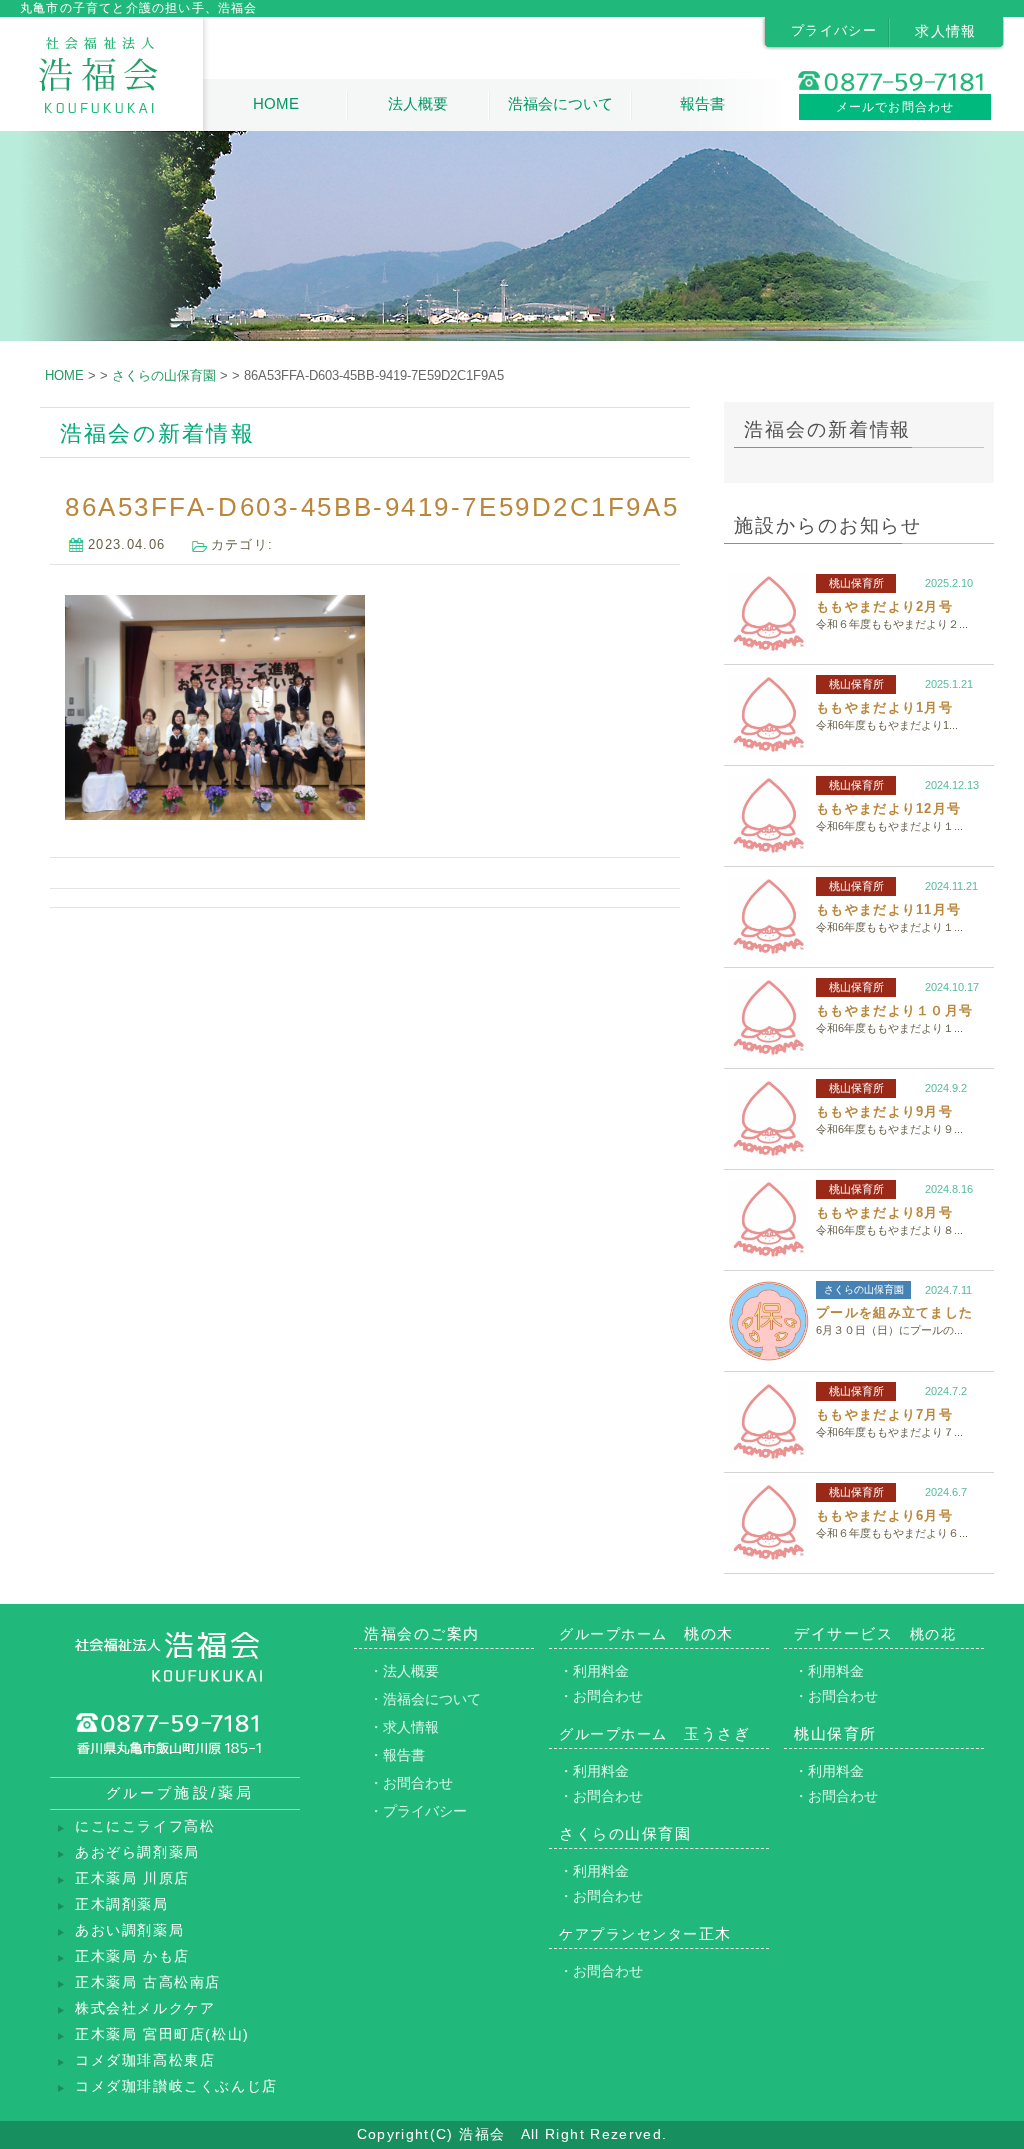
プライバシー (834, 30)
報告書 (702, 103)
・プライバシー (418, 1811)
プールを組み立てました (894, 1312)
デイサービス (875, 1633)
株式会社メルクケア (145, 2008)
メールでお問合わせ (895, 107)
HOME (276, 103)
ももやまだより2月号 (884, 606)
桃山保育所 (856, 583)
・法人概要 (404, 1671)
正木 (645, 1933)
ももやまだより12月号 (888, 808)
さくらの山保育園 (864, 1289)
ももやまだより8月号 (884, 1212)
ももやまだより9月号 (884, 1111)
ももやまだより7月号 (884, 1414)
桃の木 (646, 1633)
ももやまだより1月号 (884, 707)
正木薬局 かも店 (132, 1956)
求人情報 (946, 31)
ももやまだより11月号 (888, 909)
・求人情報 (404, 1727)
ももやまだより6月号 (884, 1515)
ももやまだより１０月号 (894, 1010)
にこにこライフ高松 (145, 1826)
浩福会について (560, 103)
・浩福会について (425, 1699)
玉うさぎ (654, 1733)
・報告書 (397, 1755)
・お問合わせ (411, 1783)
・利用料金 (594, 1671)
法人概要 (418, 103)
